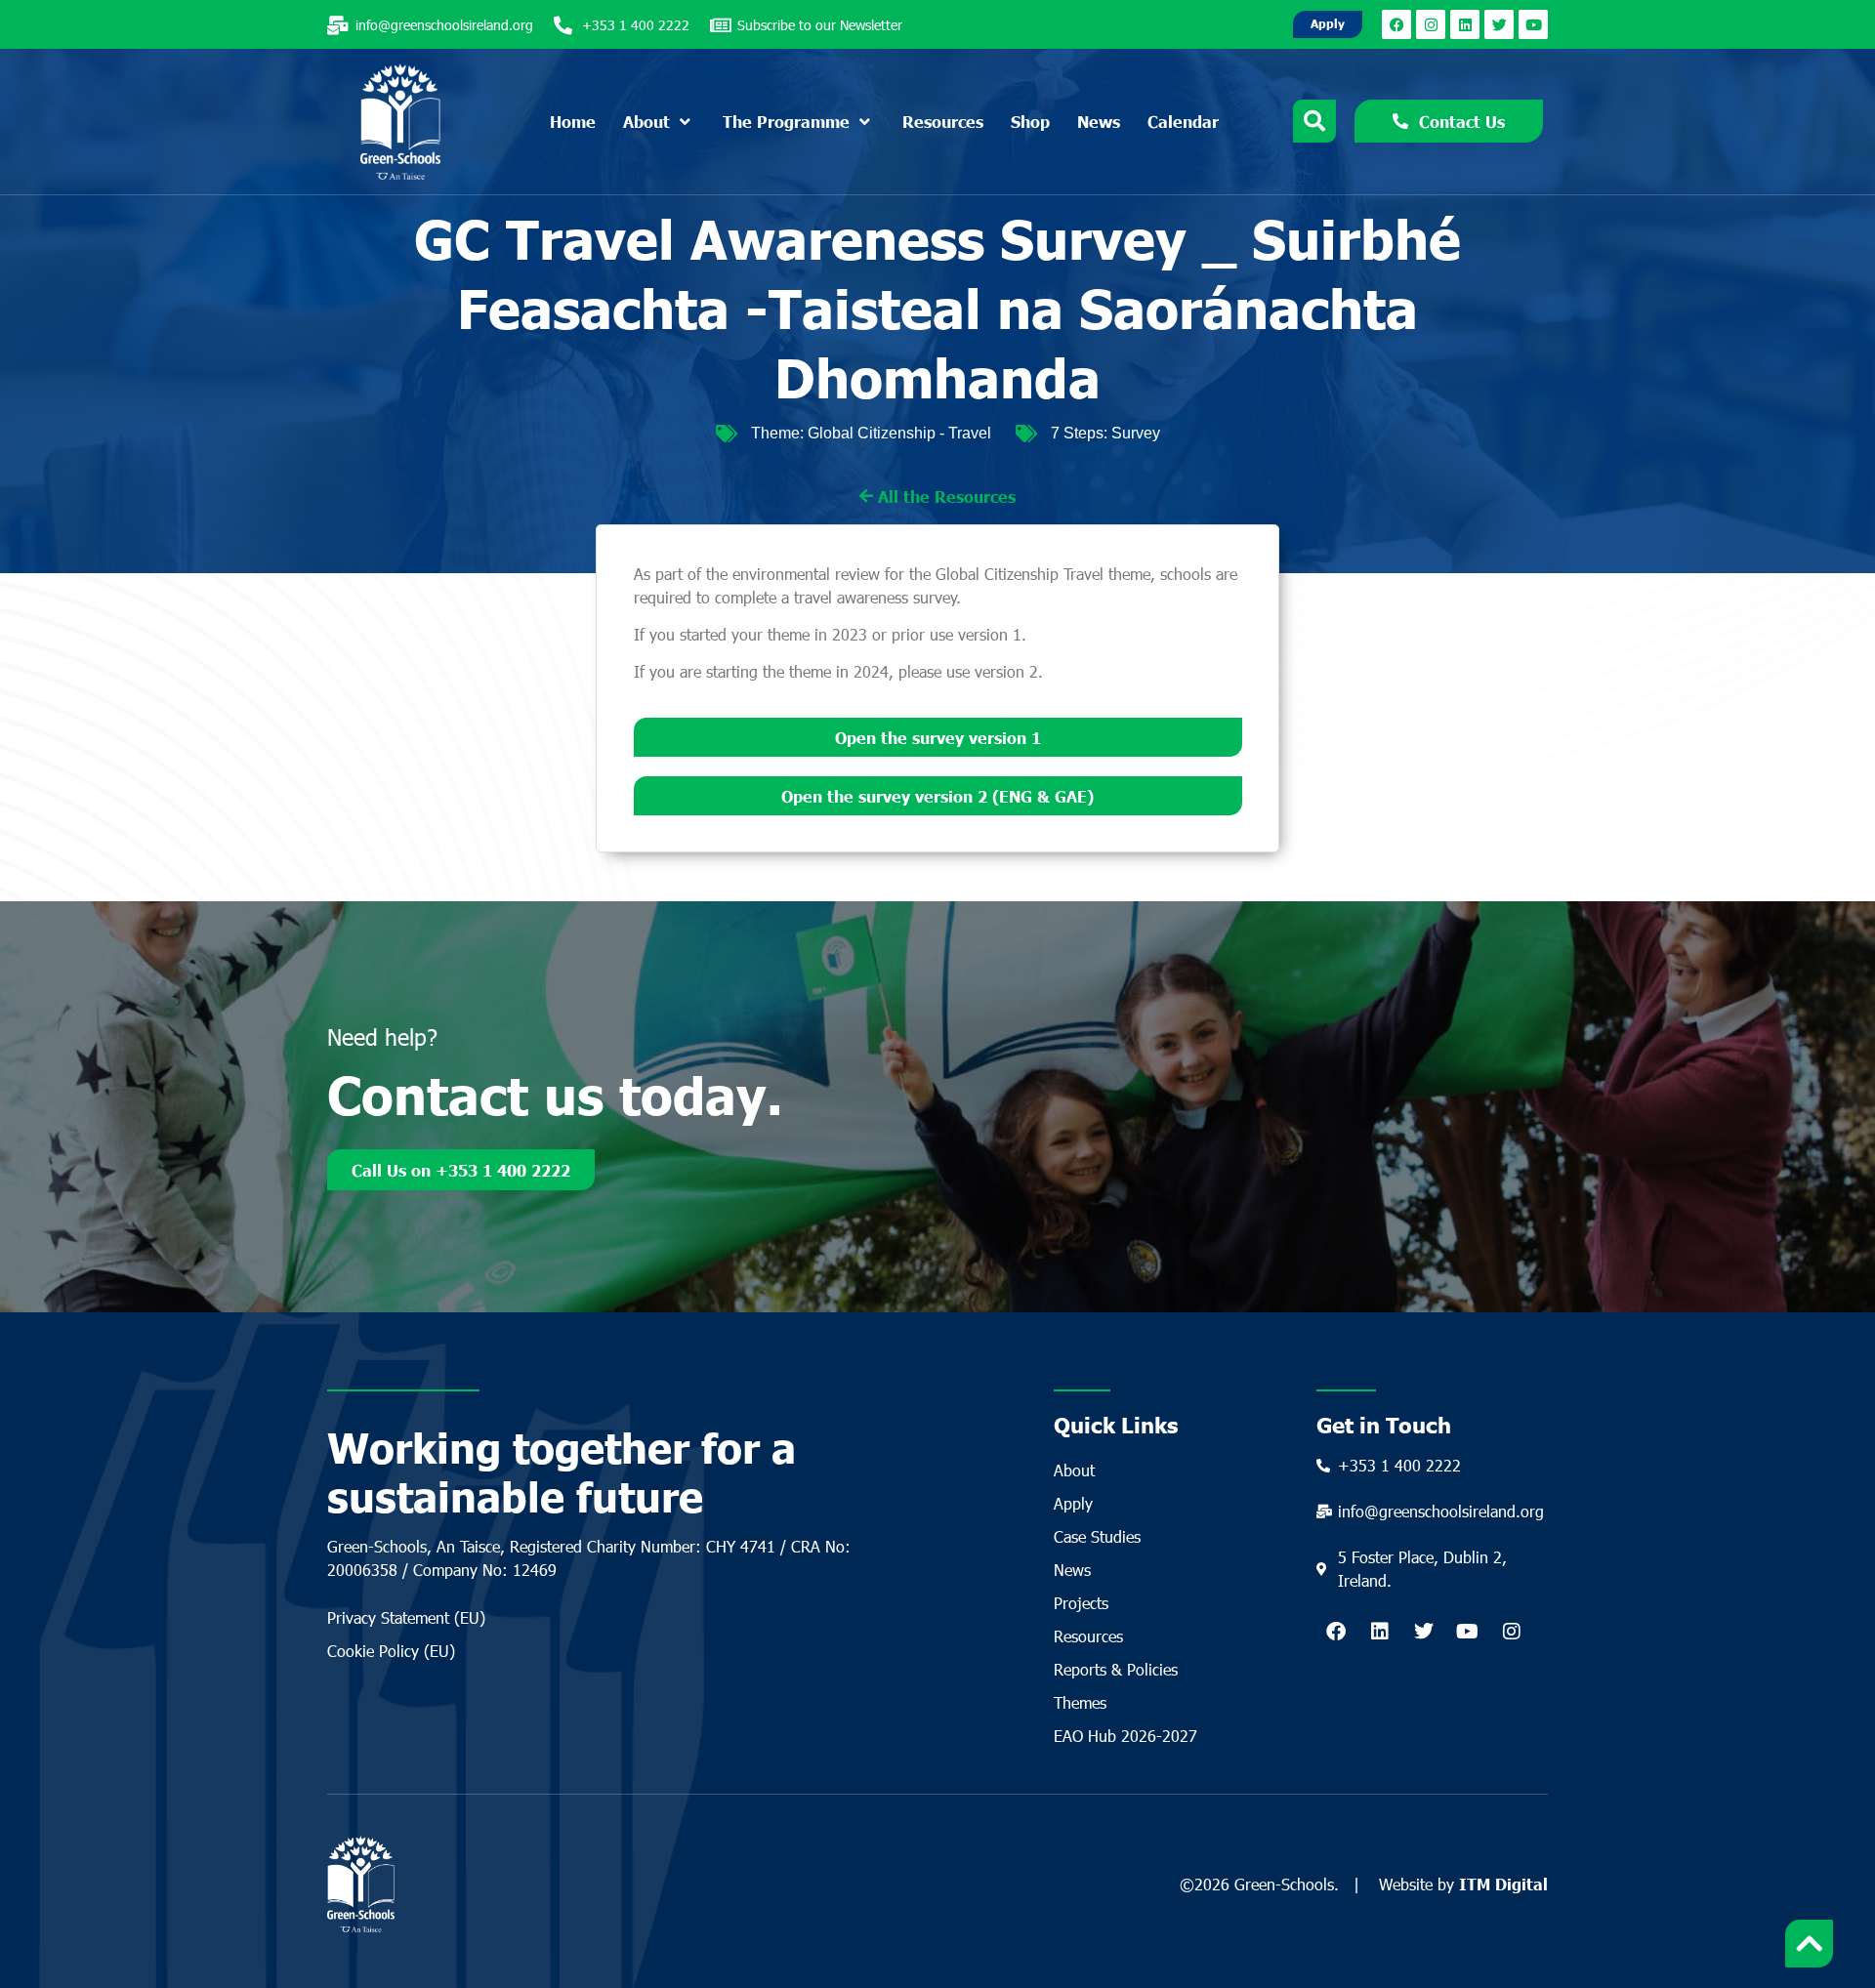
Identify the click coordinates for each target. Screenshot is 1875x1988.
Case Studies (1097, 1536)
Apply (1073, 1503)
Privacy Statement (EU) (406, 1617)
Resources (1088, 1636)
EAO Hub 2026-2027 (1125, 1736)
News (1072, 1570)
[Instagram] (1431, 24)
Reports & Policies (1116, 1669)
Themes (1080, 1702)
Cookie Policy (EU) (391, 1651)
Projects (1081, 1603)
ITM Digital (1503, 1884)
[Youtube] (1533, 24)
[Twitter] (1499, 24)
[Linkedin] (1465, 24)
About (1074, 1470)
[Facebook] (1396, 24)
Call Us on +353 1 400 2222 (461, 1170)
